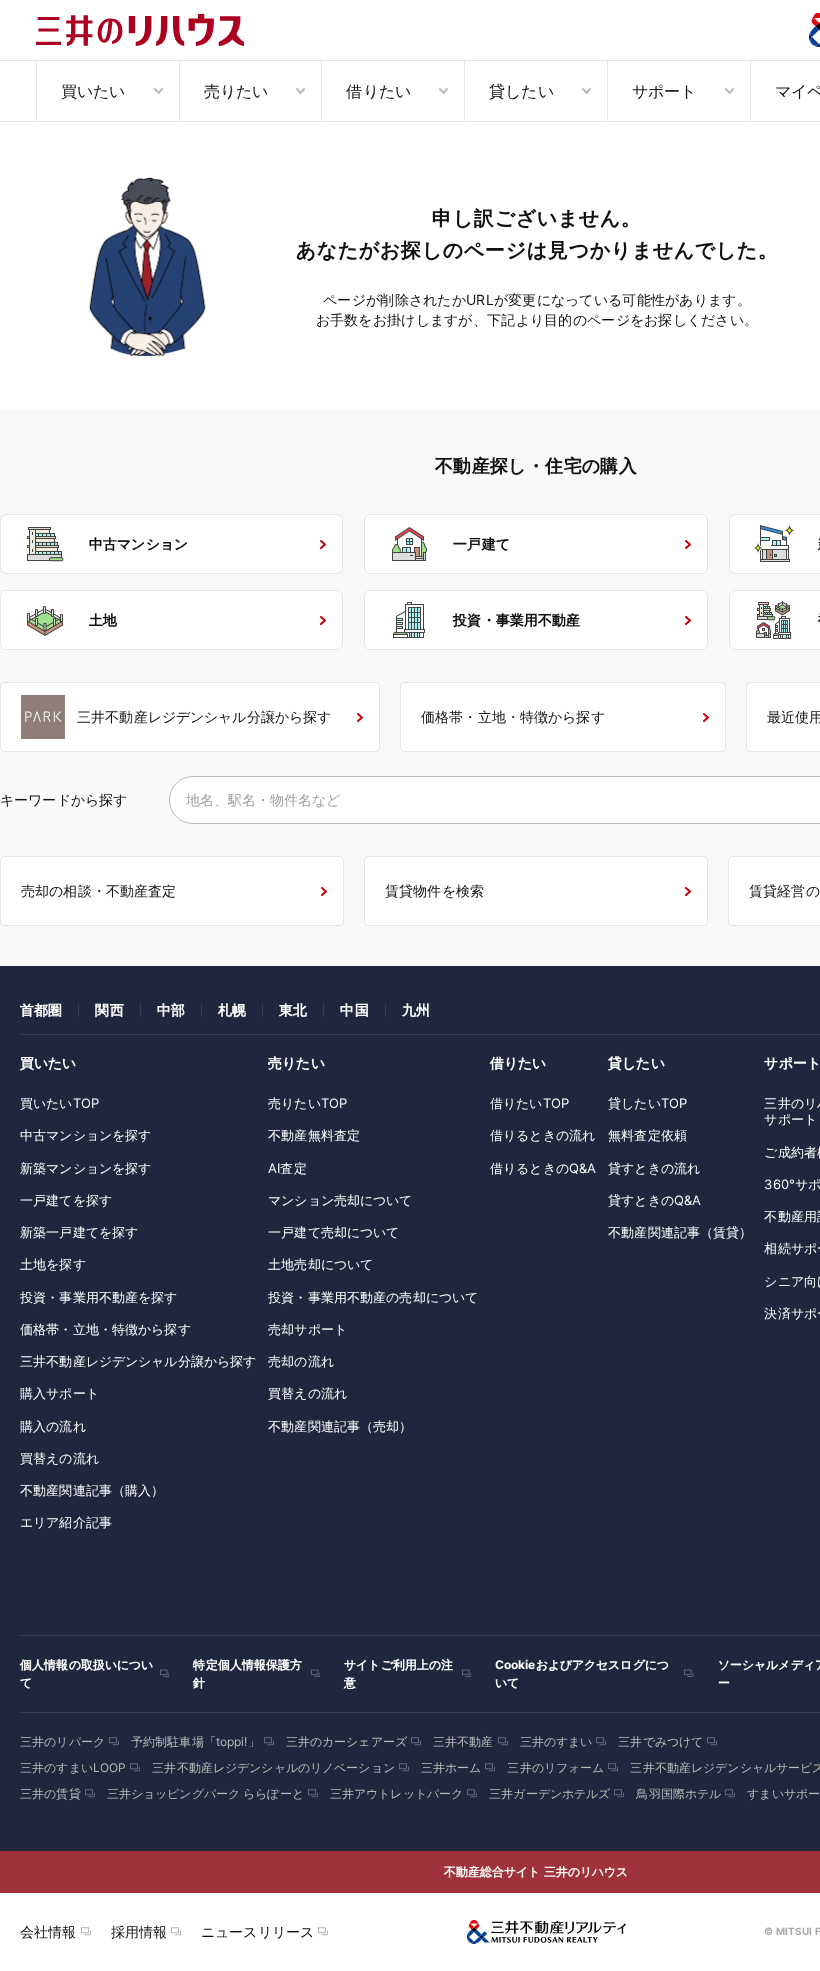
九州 (416, 1009)
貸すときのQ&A (654, 1200)
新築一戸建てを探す (79, 1232)
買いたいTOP (59, 1103)
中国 (354, 1009)
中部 (171, 1009)
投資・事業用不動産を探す (99, 1297)
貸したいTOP (647, 1103)
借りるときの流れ (542, 1135)
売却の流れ (301, 1361)
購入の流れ (53, 1426)
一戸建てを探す (66, 1200)
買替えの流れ (59, 1458)
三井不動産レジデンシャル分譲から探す (138, 1361)
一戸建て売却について (333, 1232)
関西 (109, 1009)
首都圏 (41, 1009)
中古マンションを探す (85, 1135)
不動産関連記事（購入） (92, 1490)
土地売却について (320, 1264)
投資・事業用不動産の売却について (373, 1297)
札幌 (232, 1009)
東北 (293, 1009)
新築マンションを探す (85, 1168)
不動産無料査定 (314, 1135)
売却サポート (307, 1329)
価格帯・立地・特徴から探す (105, 1329)
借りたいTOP (529, 1103)
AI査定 (287, 1168)
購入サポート (59, 1393)
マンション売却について (340, 1200)
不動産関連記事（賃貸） (680, 1232)
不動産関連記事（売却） (340, 1426)
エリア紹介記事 (66, 1522)
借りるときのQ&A (543, 1168)
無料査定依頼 (647, 1135)
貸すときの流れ (654, 1168)
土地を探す (53, 1264)
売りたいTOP (307, 1103)
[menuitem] (107, 91)
